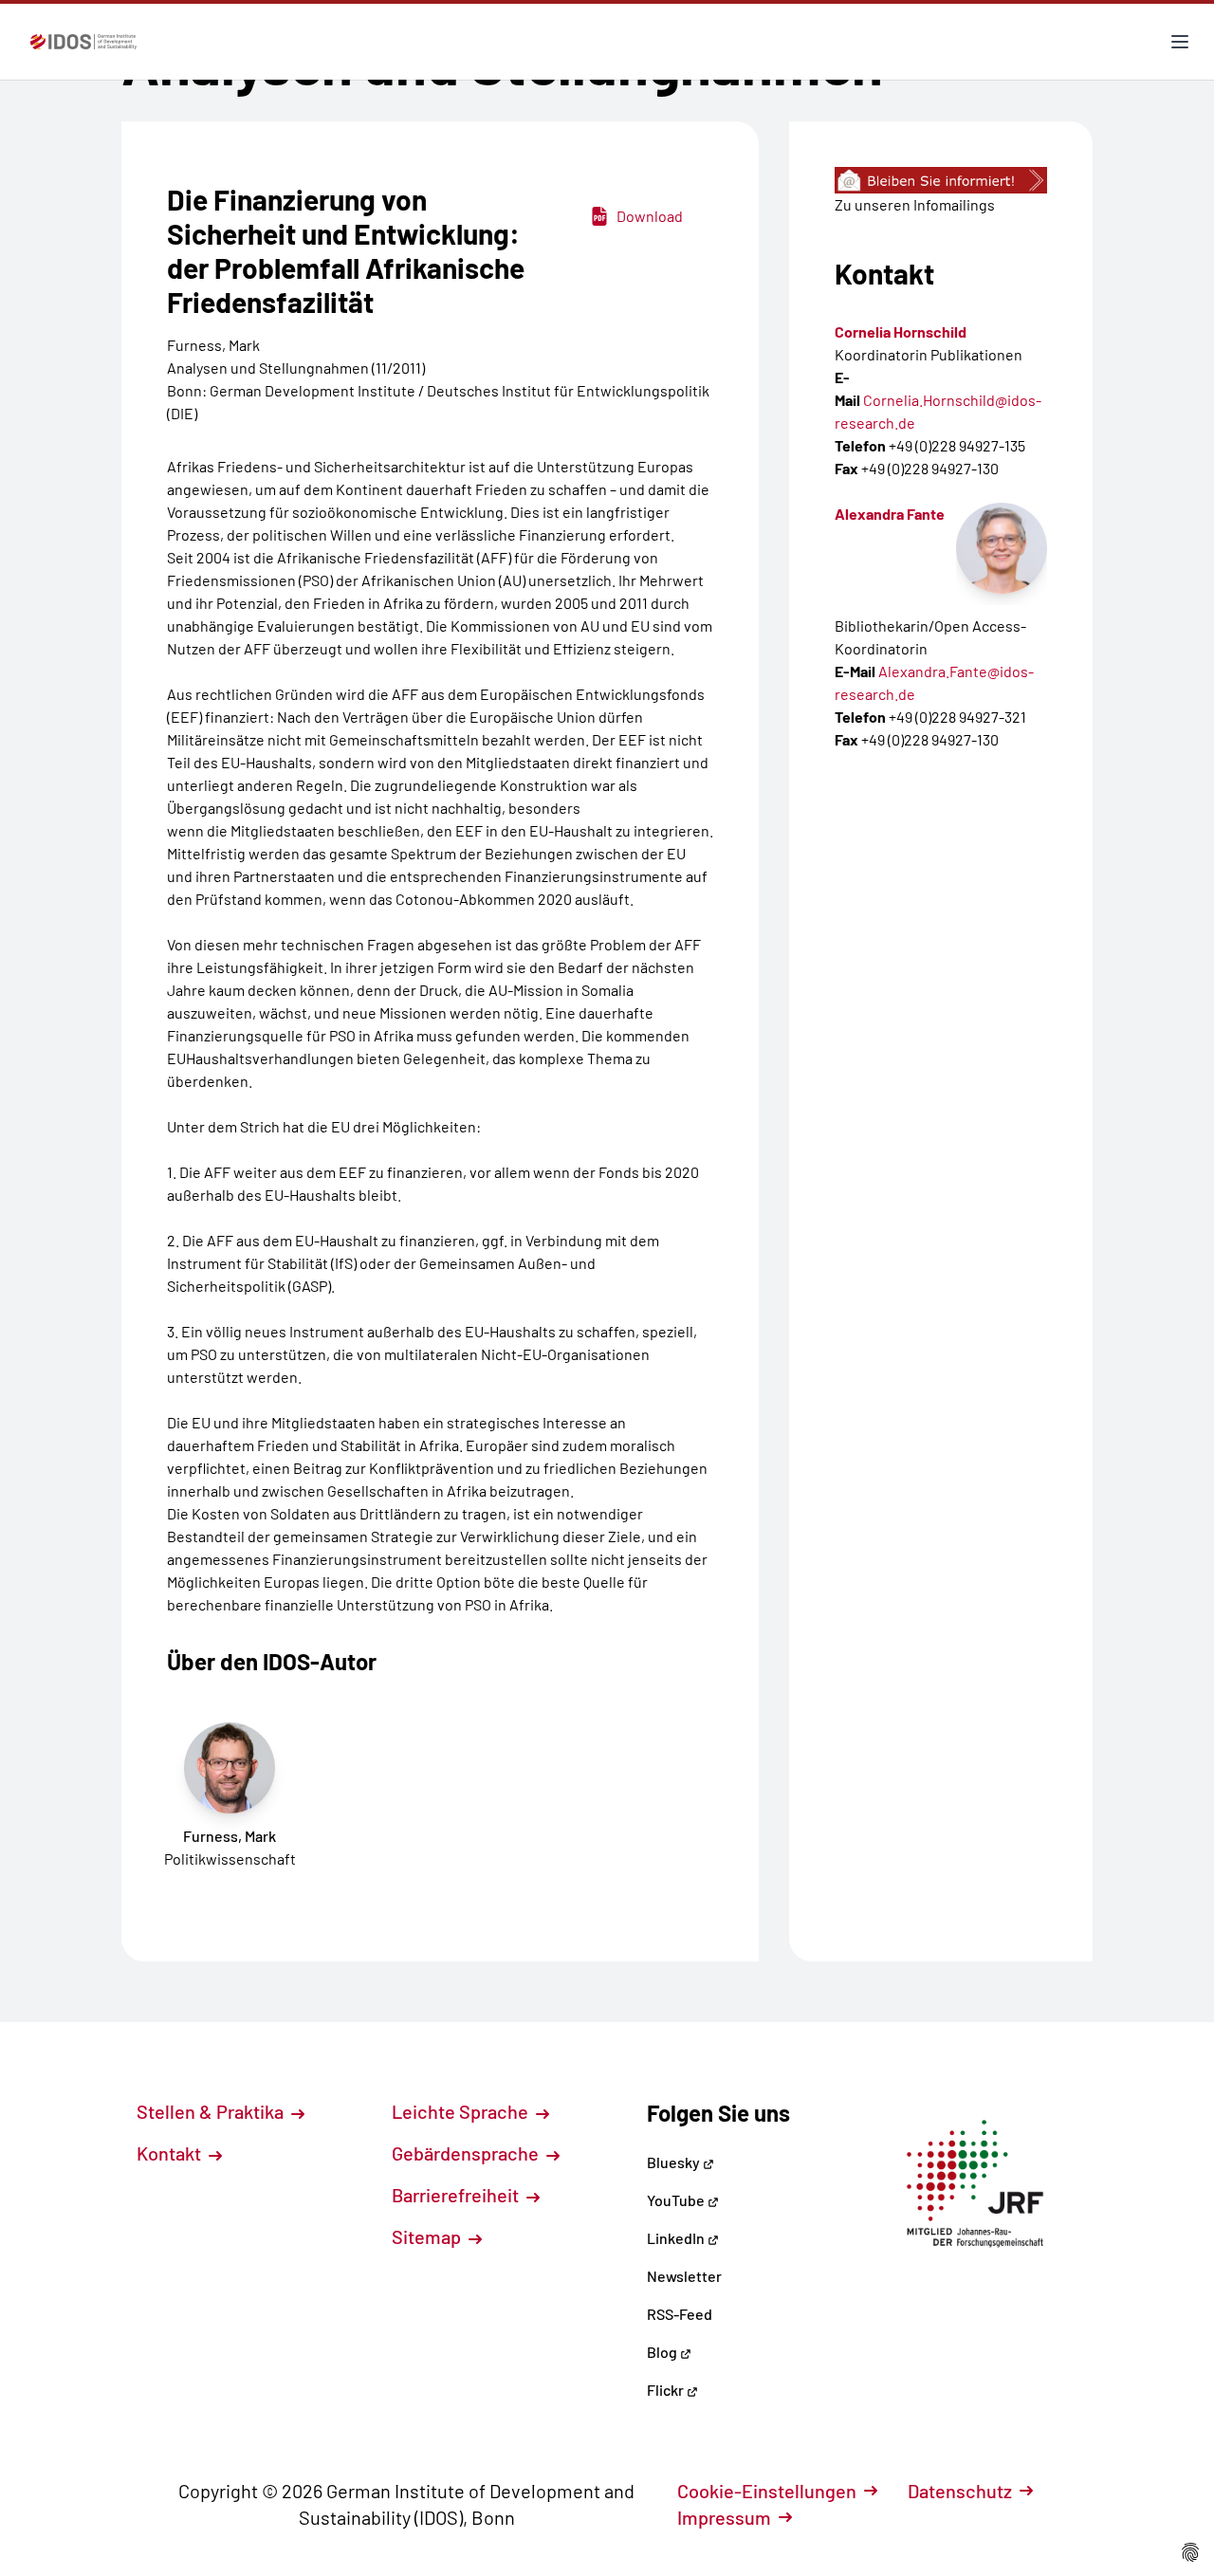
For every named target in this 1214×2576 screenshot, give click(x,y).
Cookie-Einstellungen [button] (767, 2491)
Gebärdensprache (467, 2153)
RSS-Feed (680, 2314)
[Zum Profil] (1002, 548)
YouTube (677, 2200)
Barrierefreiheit (457, 2195)
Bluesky (675, 2162)
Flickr (667, 2390)
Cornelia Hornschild (901, 331)
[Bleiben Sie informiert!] (941, 180)
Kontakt (171, 2153)
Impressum (724, 2517)
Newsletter (684, 2276)
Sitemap (428, 2236)
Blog (663, 2352)
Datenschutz (960, 2491)
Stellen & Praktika (212, 2111)
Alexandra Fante (890, 514)
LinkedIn (677, 2238)
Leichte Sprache (462, 2111)
